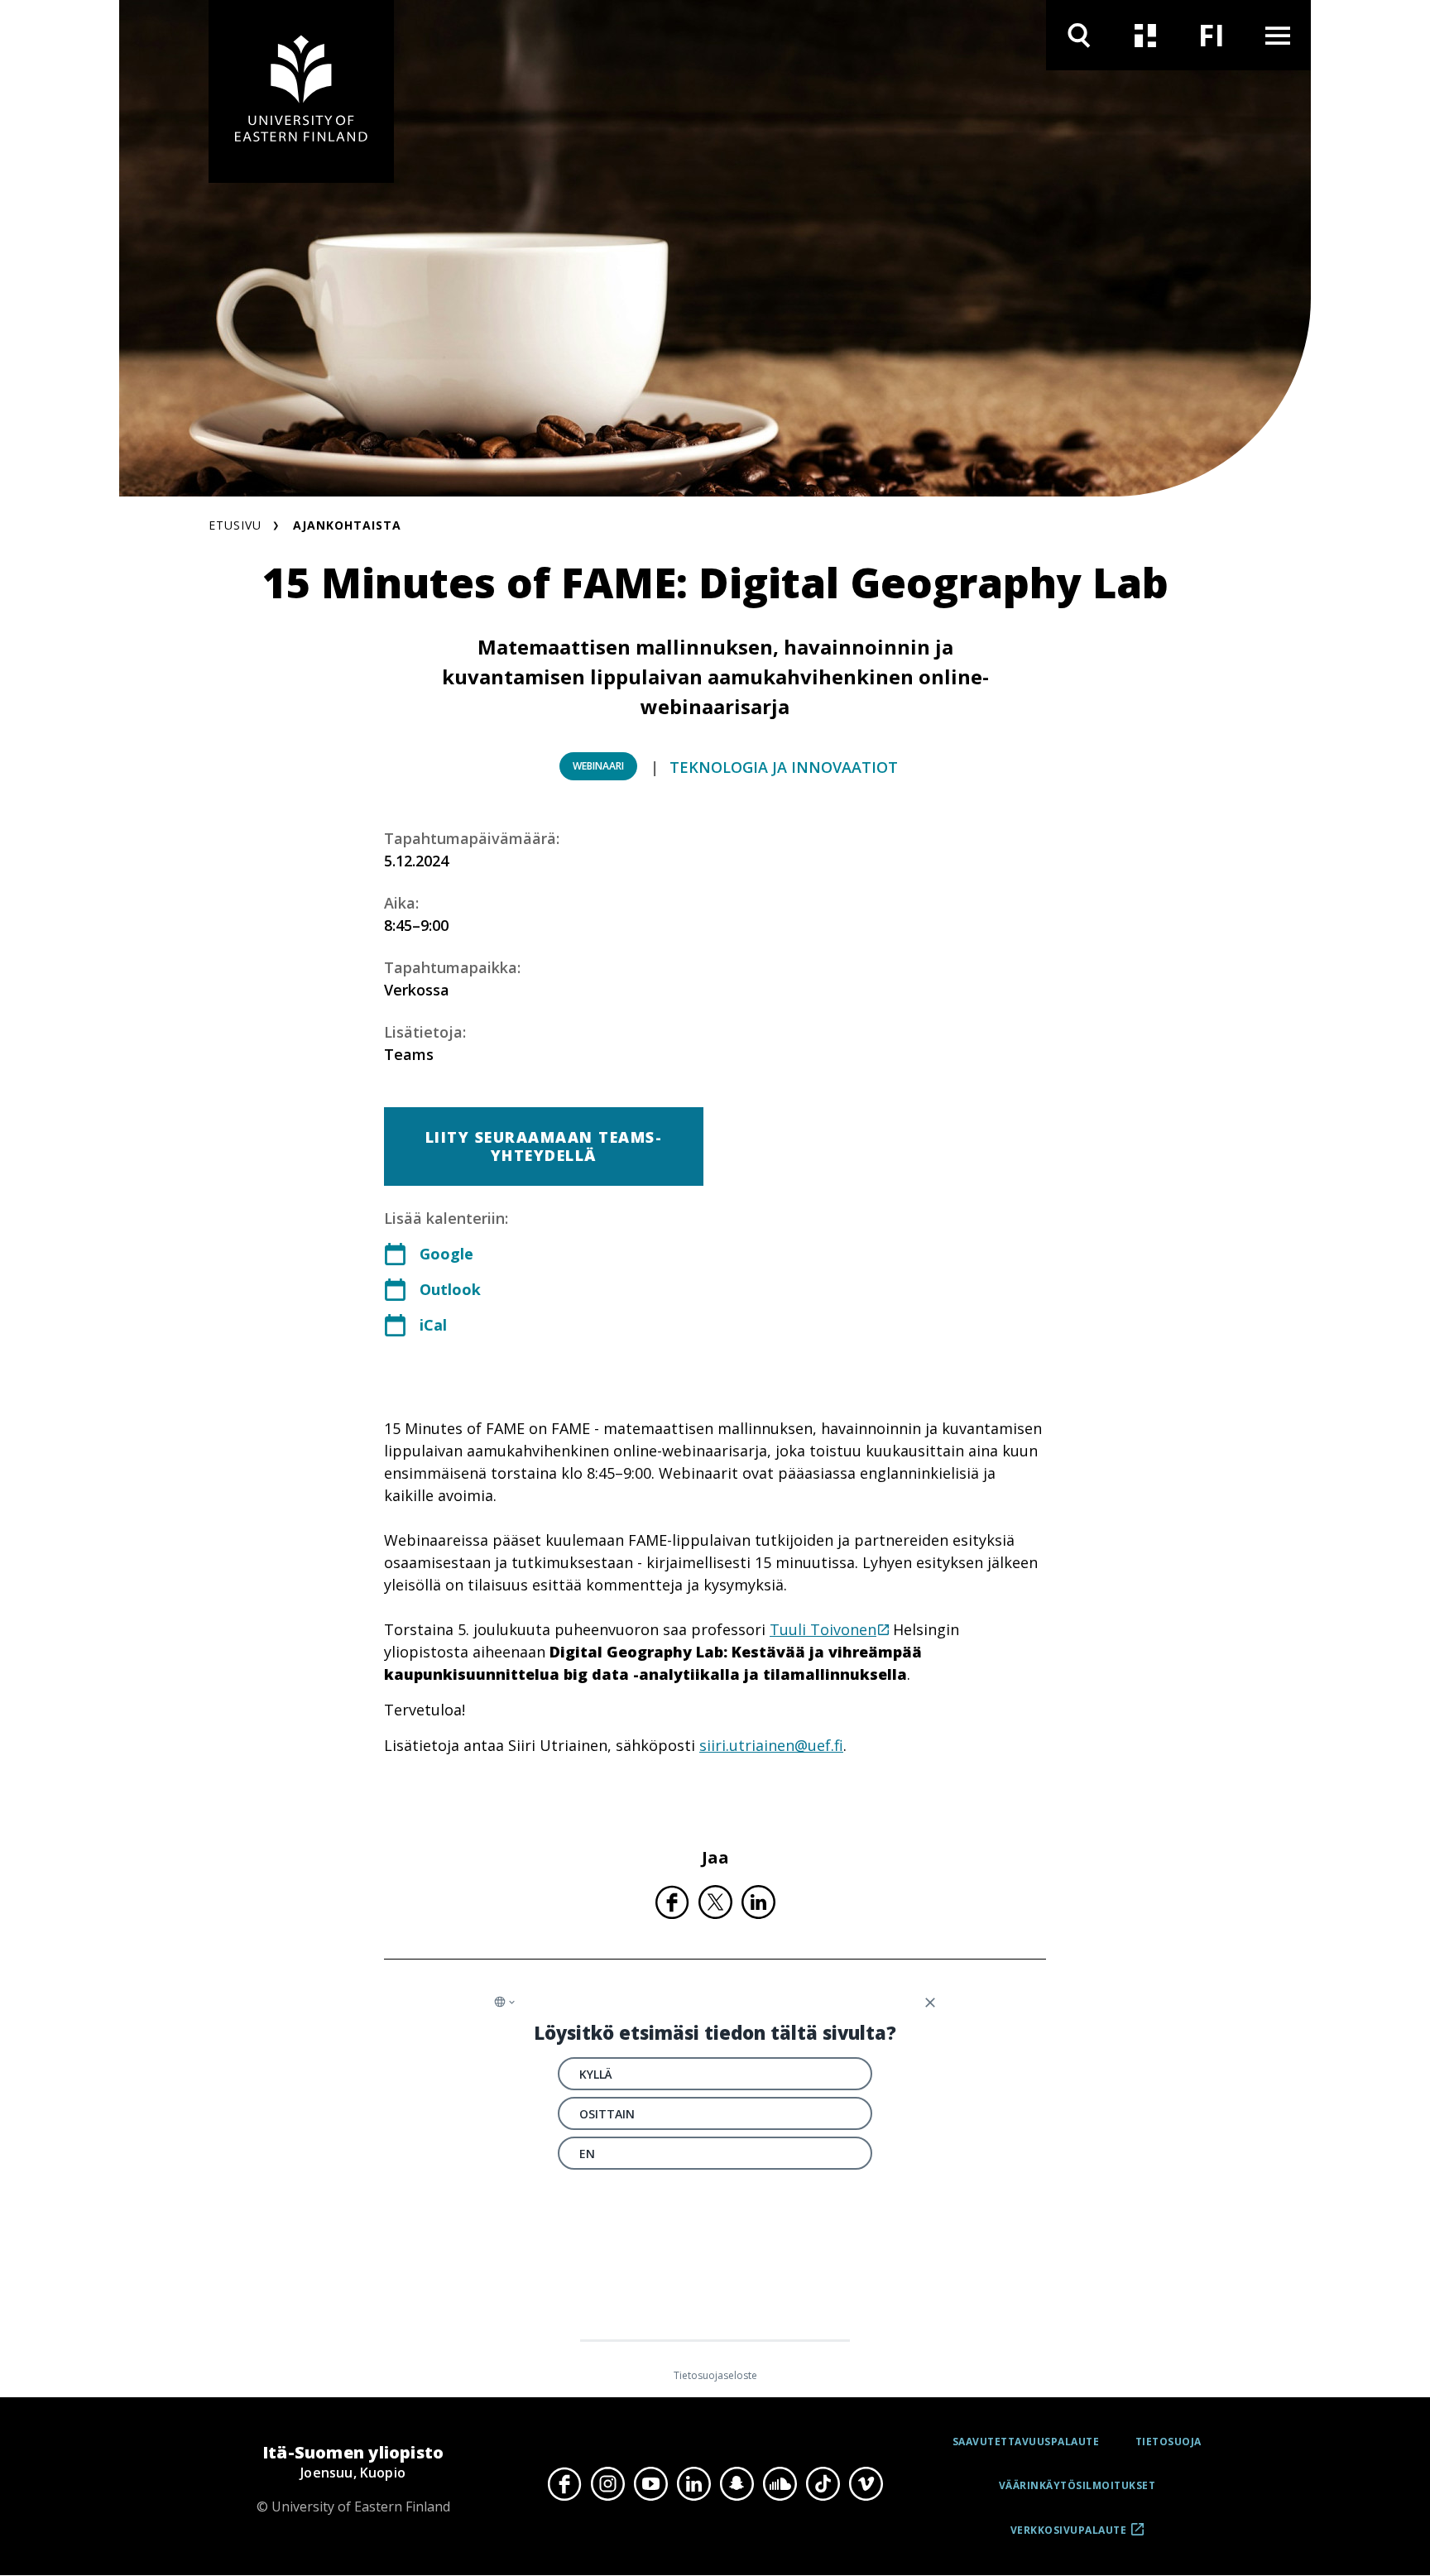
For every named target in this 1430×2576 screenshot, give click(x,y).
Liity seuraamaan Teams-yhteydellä (544, 1146)
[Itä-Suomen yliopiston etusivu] (301, 91)
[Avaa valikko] (1278, 35)
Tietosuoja (1168, 2442)
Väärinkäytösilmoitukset (1077, 2485)
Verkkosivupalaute (1069, 2536)
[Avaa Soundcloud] (780, 2484)
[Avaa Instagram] (607, 2484)
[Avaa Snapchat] (737, 2484)
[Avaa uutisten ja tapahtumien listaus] (1145, 35)
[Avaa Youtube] (650, 2484)
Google (446, 1254)
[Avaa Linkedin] (693, 2484)
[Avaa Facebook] (564, 2484)
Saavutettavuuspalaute (1026, 2442)
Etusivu (235, 525)
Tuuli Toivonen (823, 1629)
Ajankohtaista (347, 525)
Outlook (450, 1289)
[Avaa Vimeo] (866, 2484)
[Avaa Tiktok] (823, 2484)
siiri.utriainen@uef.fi (771, 1745)
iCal (433, 1325)
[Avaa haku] (1079, 35)
